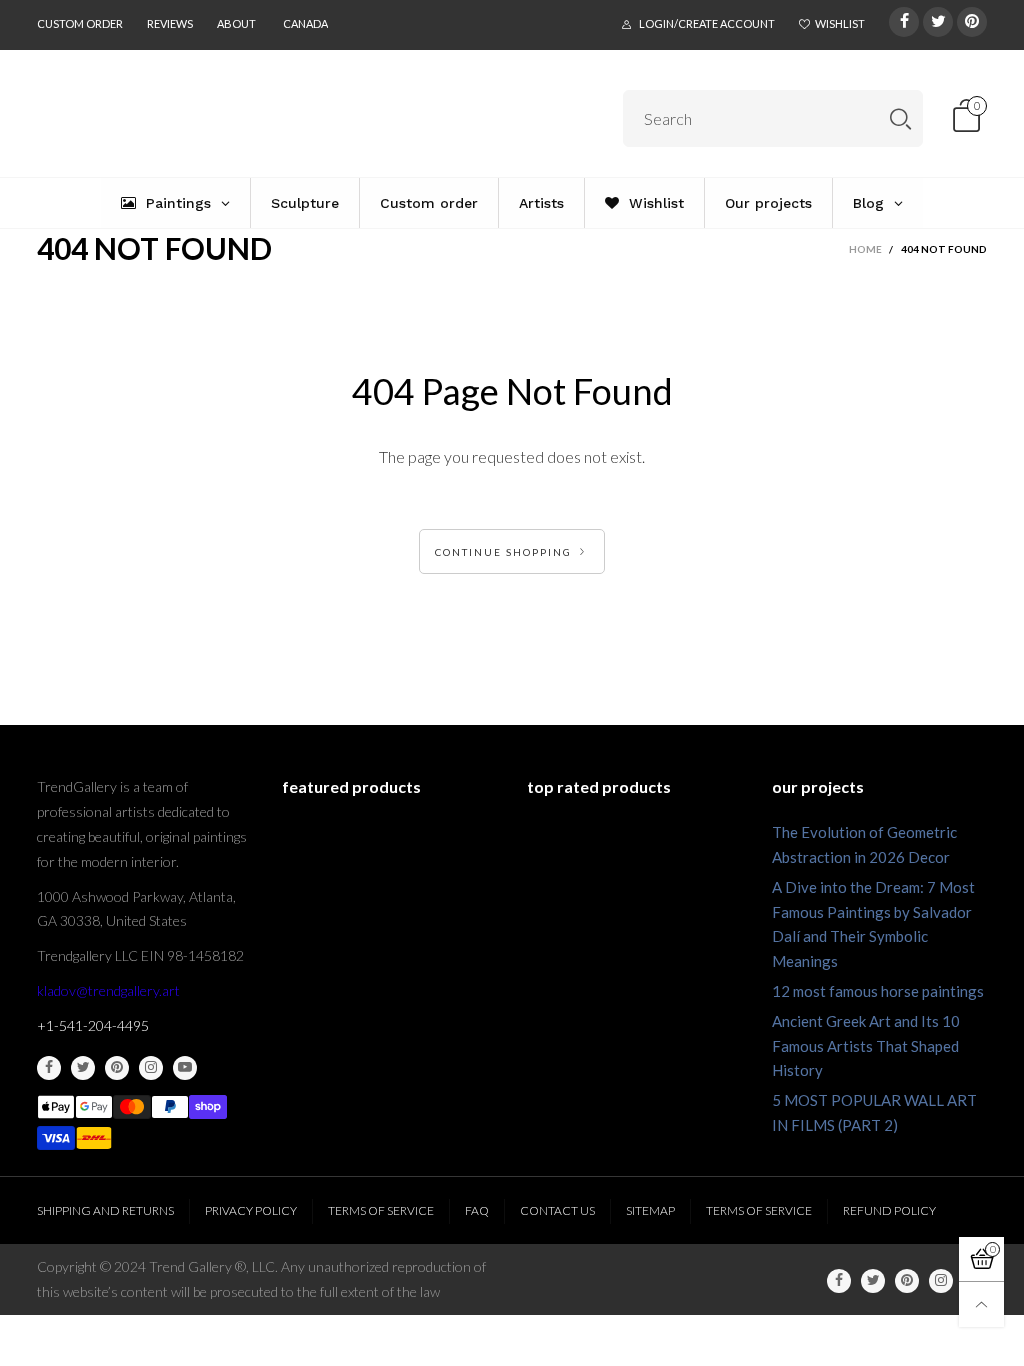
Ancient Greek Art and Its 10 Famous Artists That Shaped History (866, 1046)
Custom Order (80, 23)
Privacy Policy (251, 1210)
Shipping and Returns (105, 1210)
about (236, 23)
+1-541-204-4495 (93, 1025)
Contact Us (557, 1210)
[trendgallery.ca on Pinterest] (117, 1068)
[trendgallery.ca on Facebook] (49, 1068)
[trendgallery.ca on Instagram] (151, 1068)
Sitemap (650, 1210)
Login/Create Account (707, 23)
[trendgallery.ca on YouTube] (185, 1068)
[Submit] (900, 118)
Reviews (170, 23)
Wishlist (840, 23)
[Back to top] (981, 1304)
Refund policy (889, 1210)
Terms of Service (381, 1210)
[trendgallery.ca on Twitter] (83, 1068)
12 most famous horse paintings (878, 991)
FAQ (477, 1210)
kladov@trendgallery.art (108, 990)
